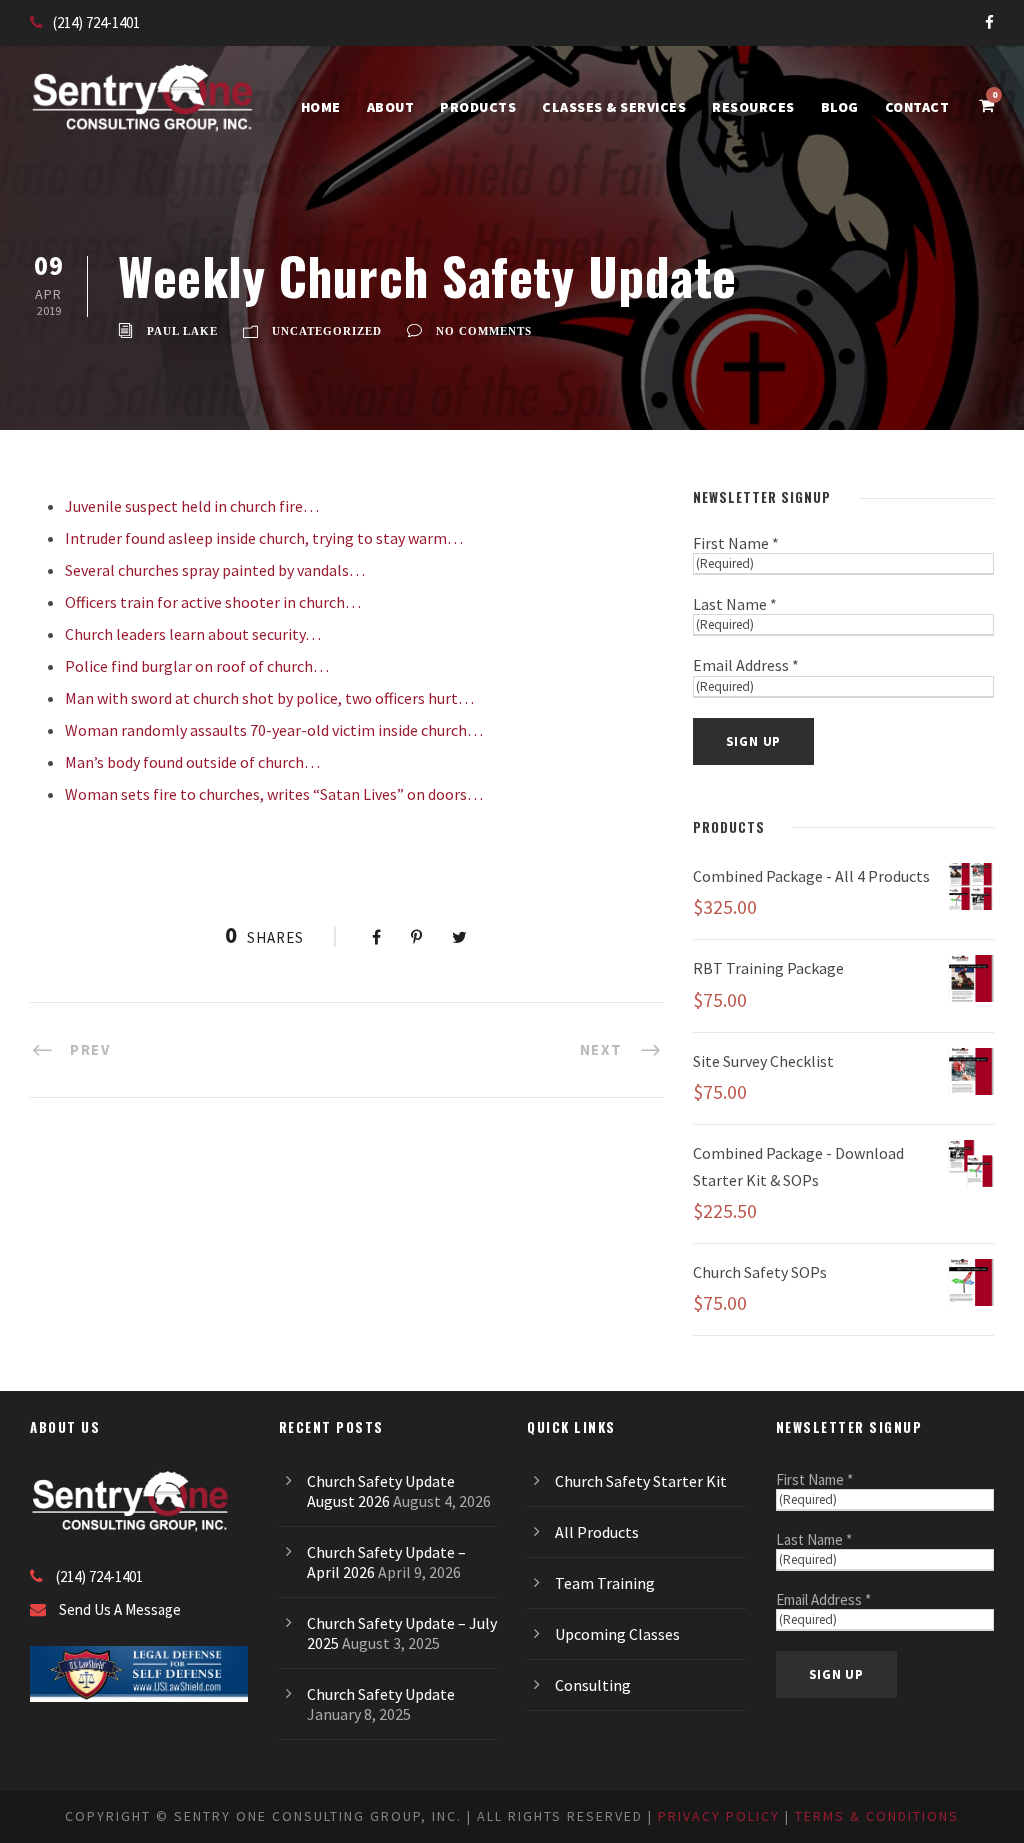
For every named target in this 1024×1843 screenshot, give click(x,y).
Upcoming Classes (617, 1634)
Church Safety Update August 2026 (381, 1491)
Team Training (605, 1583)
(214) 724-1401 (96, 22)
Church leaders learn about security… (193, 634)
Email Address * (746, 665)
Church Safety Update (381, 1694)
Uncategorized (327, 331)
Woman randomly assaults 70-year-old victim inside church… (274, 730)
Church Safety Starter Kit (641, 1481)
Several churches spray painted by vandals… (215, 570)
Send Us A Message (120, 1609)
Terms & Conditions (877, 1816)
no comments (484, 331)
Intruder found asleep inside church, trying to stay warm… (264, 538)
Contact (917, 107)
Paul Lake (182, 331)
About (391, 107)
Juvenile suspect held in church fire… (192, 506)
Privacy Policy (719, 1816)
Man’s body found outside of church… (192, 762)
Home (321, 107)
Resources (753, 107)
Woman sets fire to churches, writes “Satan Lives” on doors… (274, 794)
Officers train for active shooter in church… (213, 602)
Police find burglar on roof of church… (197, 666)
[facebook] (989, 22)
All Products (597, 1532)
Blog (840, 107)
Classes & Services (614, 107)
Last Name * (735, 604)
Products (478, 107)
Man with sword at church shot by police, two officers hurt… (269, 698)
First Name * (736, 543)
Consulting (593, 1685)
